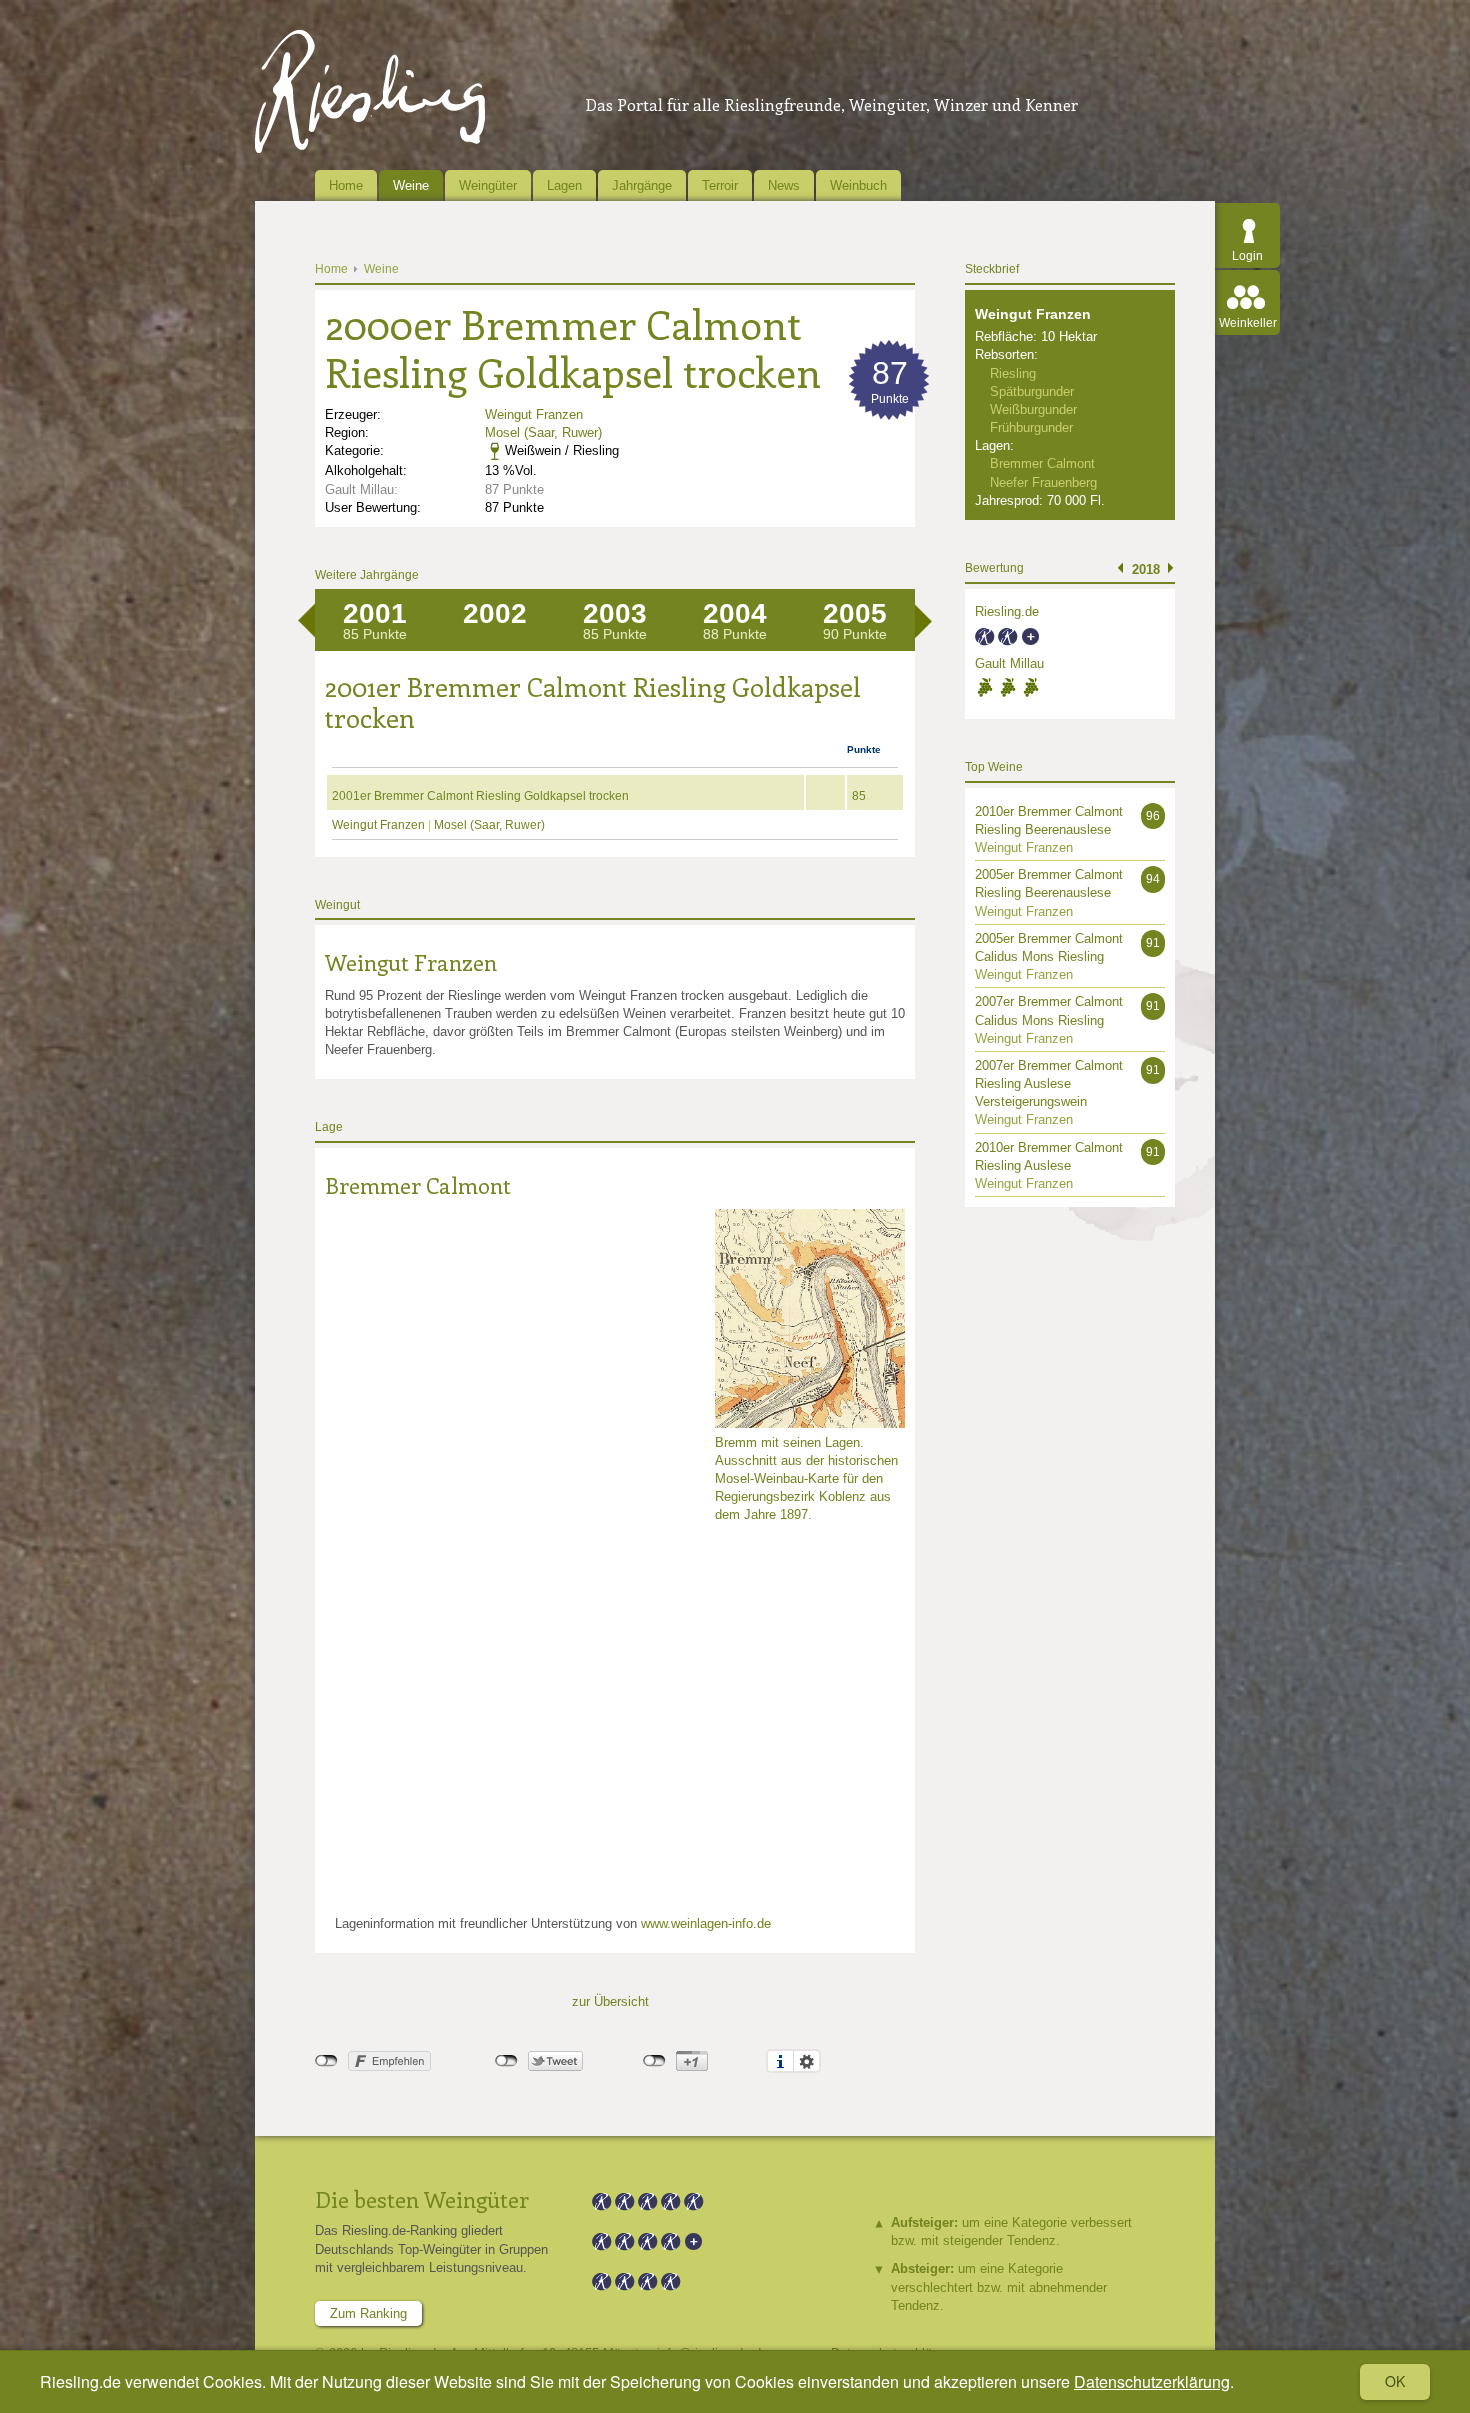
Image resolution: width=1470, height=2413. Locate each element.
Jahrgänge (642, 185)
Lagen (564, 185)
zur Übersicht (610, 2001)
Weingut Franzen (534, 414)
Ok (1395, 2381)
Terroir (720, 185)
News (784, 185)
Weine (411, 185)
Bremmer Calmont (418, 1185)
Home (346, 185)
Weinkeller (1248, 323)
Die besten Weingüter (422, 2199)
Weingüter (488, 185)
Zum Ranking (368, 2313)
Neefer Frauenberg (1043, 482)
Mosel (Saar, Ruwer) (543, 432)
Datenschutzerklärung (1152, 2381)
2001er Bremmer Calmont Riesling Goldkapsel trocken (480, 796)
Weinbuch (858, 185)
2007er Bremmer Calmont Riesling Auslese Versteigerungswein (1049, 1083)
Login (1247, 256)
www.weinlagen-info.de (706, 1923)
